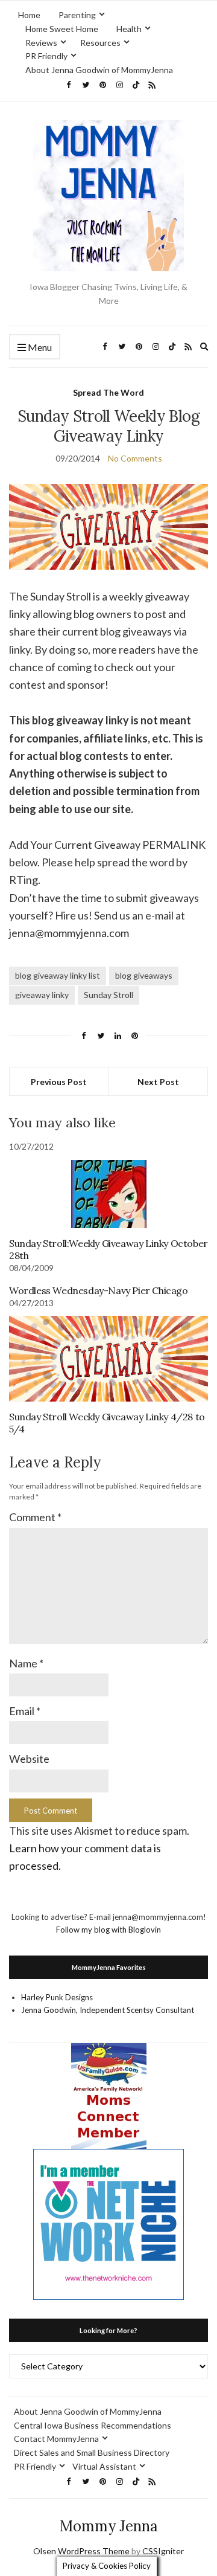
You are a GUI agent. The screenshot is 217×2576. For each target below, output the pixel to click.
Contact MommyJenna (56, 2439)
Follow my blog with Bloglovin (108, 1930)
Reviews (41, 43)
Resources (100, 43)
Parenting (77, 15)
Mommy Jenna (109, 2526)
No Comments (135, 458)
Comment (35, 1517)
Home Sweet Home (62, 29)
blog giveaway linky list (58, 975)
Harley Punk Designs (57, 1997)
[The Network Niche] (108, 2223)
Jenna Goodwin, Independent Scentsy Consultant (108, 2010)
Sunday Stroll (108, 995)
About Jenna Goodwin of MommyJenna (99, 70)
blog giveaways (144, 975)
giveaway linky (42, 995)
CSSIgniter (163, 2551)
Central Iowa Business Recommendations (93, 2425)
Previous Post (59, 1082)
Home (29, 15)
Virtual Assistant (104, 2466)
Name (26, 1663)
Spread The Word (108, 392)
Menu (39, 347)
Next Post (158, 1082)
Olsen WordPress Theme (81, 2551)
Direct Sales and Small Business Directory (92, 2452)
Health (129, 29)
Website (29, 1759)
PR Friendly (46, 56)
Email (25, 1711)
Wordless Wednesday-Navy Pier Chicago (99, 1290)
